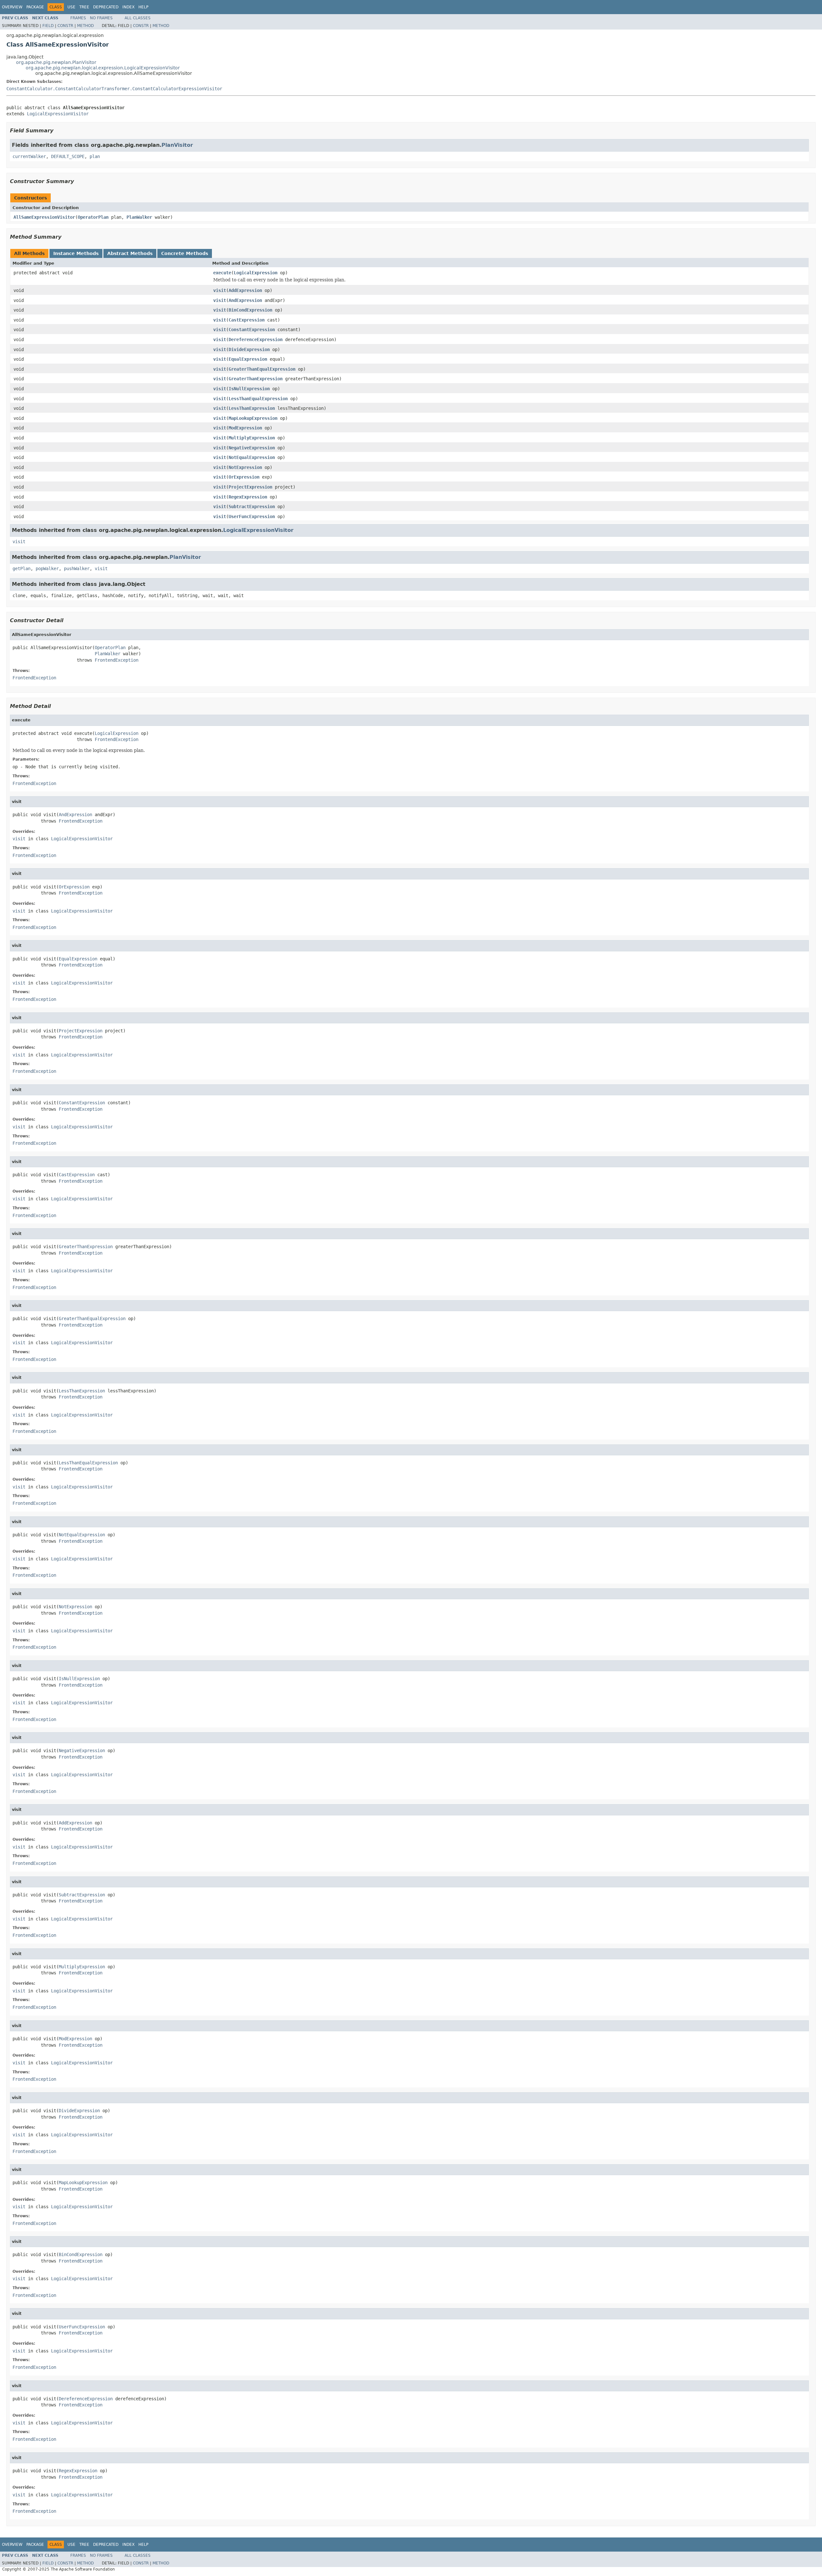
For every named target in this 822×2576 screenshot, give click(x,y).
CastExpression (247, 320)
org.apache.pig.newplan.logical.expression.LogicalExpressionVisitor (103, 68)
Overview (12, 7)
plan (95, 156)
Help (143, 7)
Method (85, 26)
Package (35, 7)
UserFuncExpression (252, 516)
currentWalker (29, 156)
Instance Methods (76, 253)
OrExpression (244, 477)
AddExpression (245, 290)
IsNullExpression (249, 389)
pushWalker (77, 569)
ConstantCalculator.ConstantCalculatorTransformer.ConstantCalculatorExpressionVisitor (114, 89)
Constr (65, 26)
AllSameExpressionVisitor (44, 217)
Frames (78, 18)
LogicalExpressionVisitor (58, 114)
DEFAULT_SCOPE (68, 156)
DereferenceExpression (256, 340)
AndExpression (245, 300)
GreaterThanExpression (256, 379)
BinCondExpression (250, 310)
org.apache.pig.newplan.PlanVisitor (56, 62)
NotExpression (245, 467)
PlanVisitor (177, 145)
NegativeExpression (252, 448)
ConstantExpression (252, 330)
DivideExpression (249, 349)
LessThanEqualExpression (258, 399)
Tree (84, 7)
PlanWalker (139, 217)
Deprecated (106, 7)
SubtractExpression (252, 507)
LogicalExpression (256, 273)
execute (222, 273)
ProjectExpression (250, 487)
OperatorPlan (93, 217)
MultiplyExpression (252, 438)
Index (128, 7)
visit (220, 290)
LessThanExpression (252, 408)
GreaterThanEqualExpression (262, 369)
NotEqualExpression (252, 457)
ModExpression (245, 428)
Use (71, 7)
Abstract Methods (130, 253)
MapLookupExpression (253, 418)
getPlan (22, 569)
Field (48, 26)
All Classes (138, 18)
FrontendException (117, 660)
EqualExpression (248, 359)
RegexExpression (248, 497)
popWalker (47, 569)
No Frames (101, 18)
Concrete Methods (185, 253)
